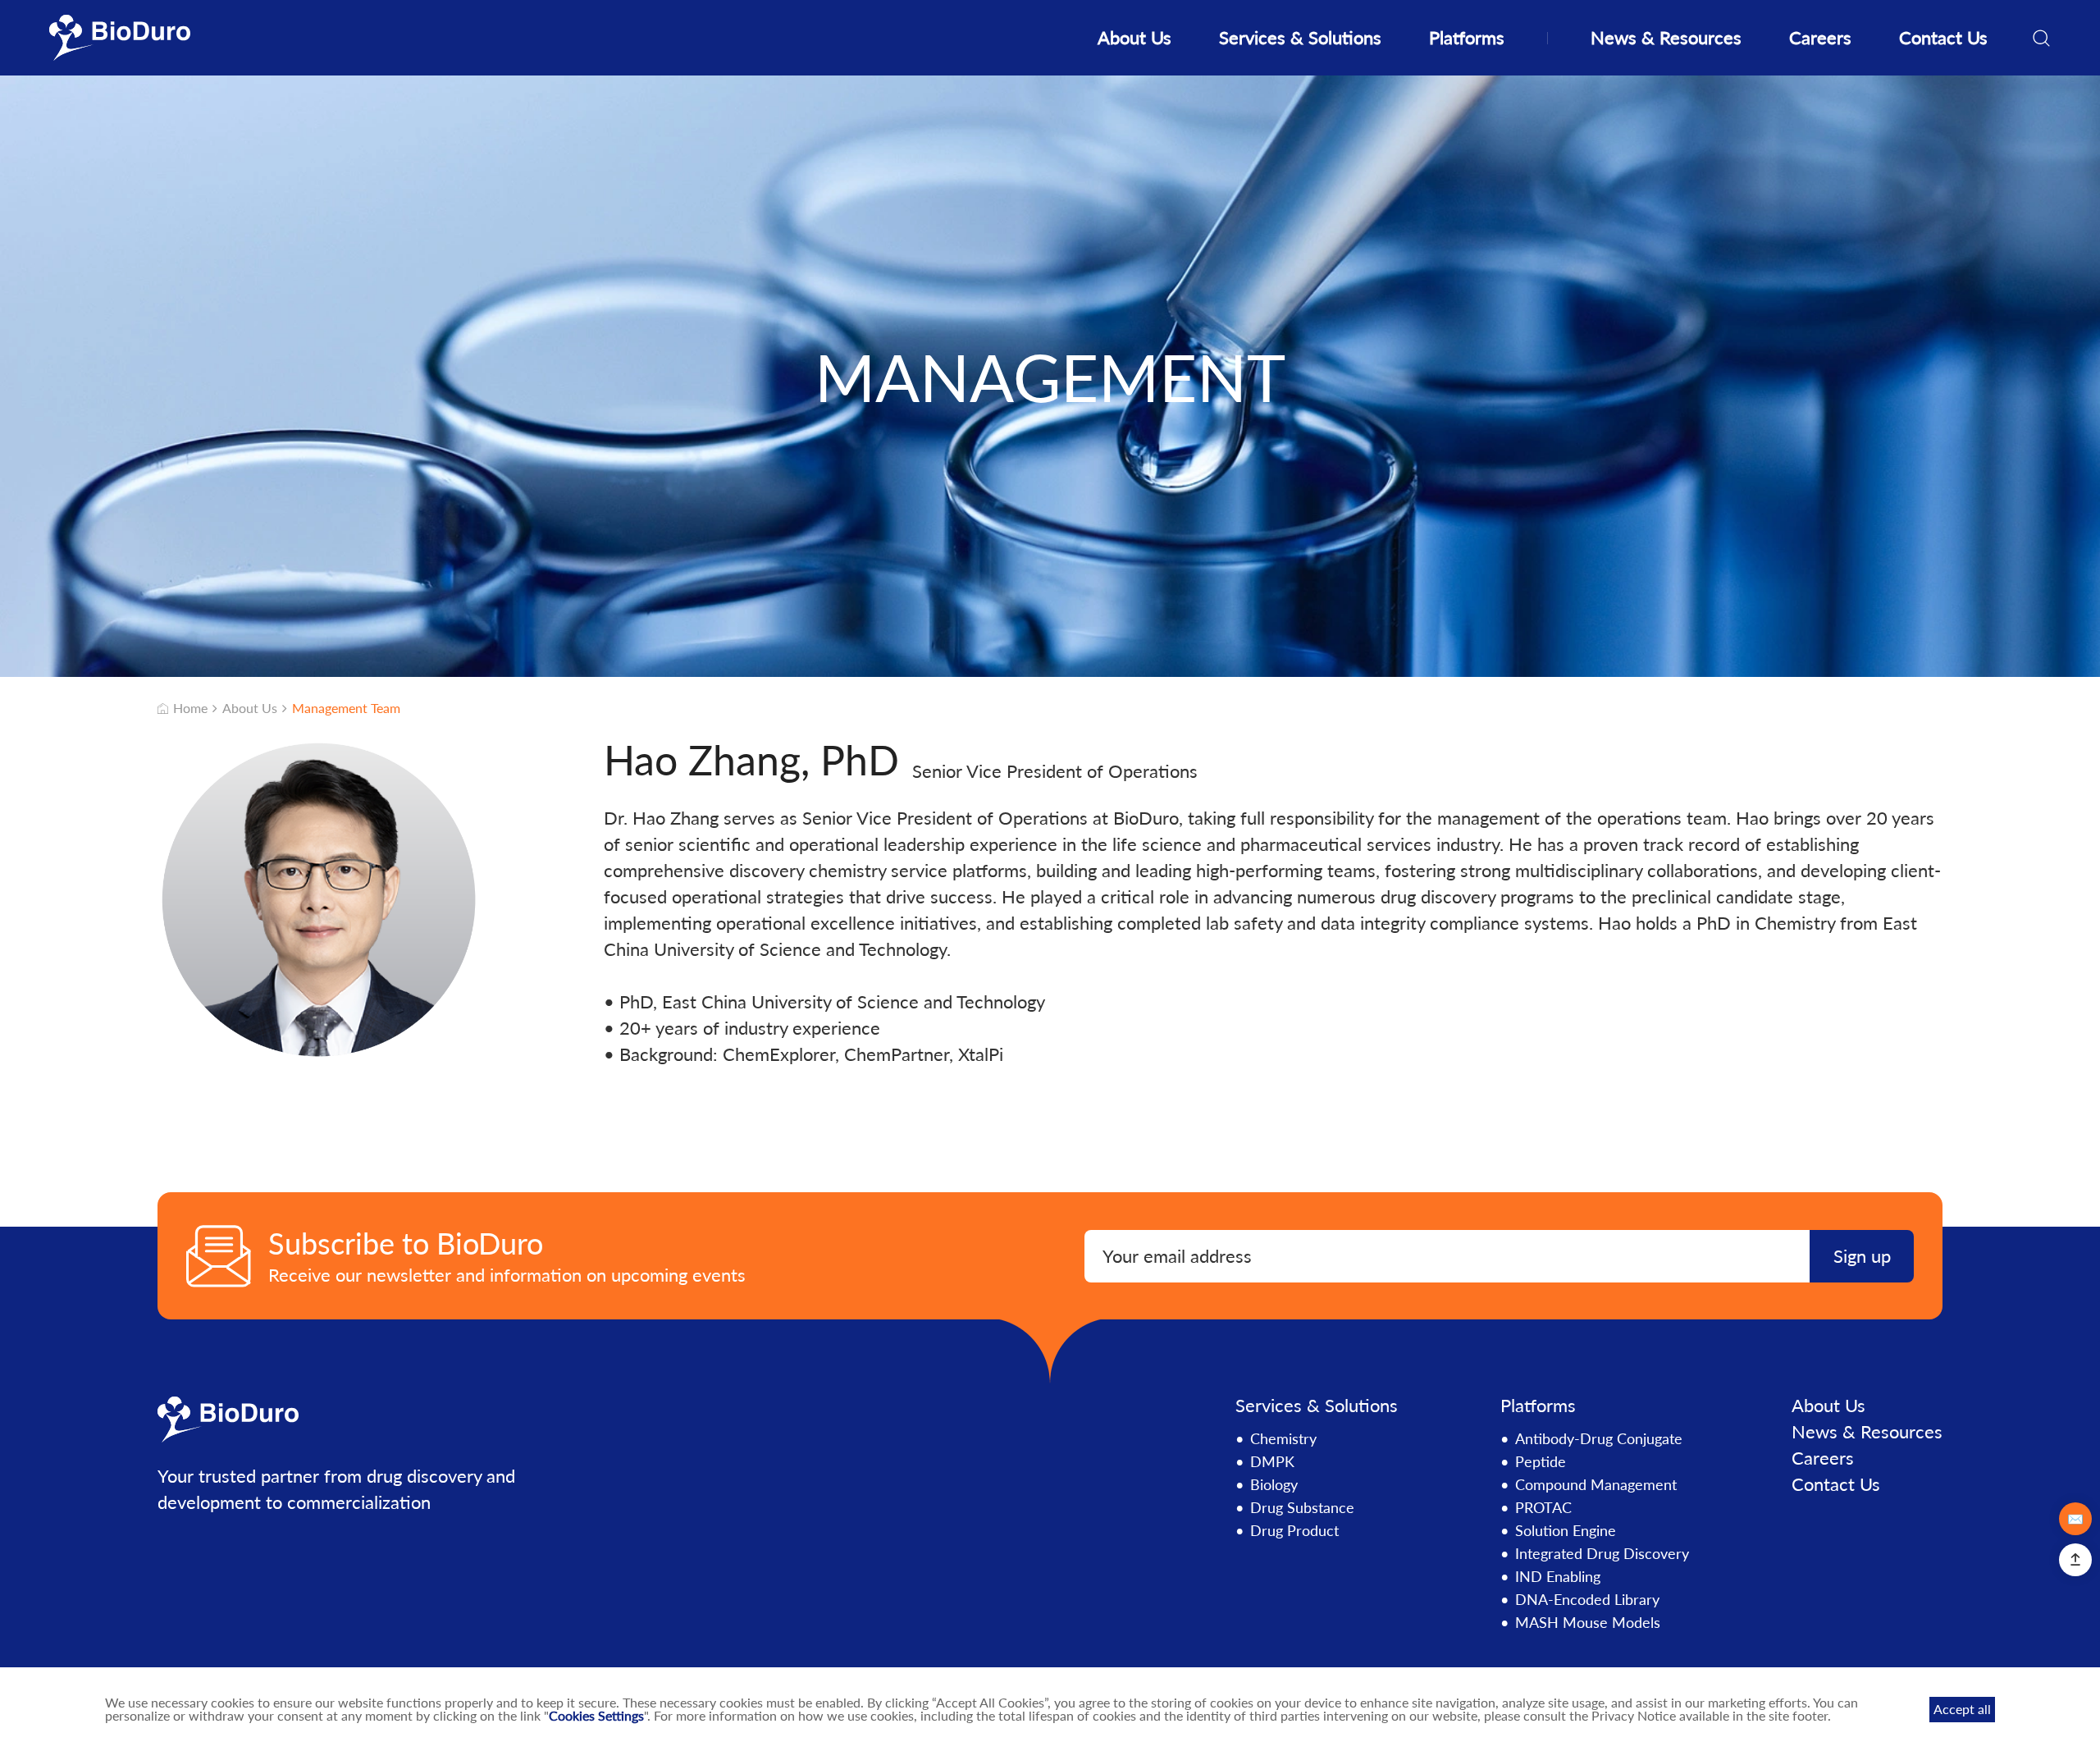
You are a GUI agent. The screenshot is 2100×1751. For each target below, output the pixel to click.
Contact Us (1943, 37)
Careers (1820, 37)
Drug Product (1294, 1530)
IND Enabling (1558, 1576)
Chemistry (1283, 1438)
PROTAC (1543, 1507)
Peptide (1541, 1461)
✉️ (2075, 1518)
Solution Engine (1566, 1530)
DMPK (1272, 1461)
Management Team (346, 708)
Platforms (1467, 37)
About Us (1134, 37)
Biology (1274, 1484)
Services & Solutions (1300, 37)
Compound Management (1596, 1484)
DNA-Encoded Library (1587, 1599)
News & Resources (1666, 37)
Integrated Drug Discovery (1602, 1553)
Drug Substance (1302, 1507)
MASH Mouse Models (1588, 1622)
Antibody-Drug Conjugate (1599, 1438)
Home (190, 708)
